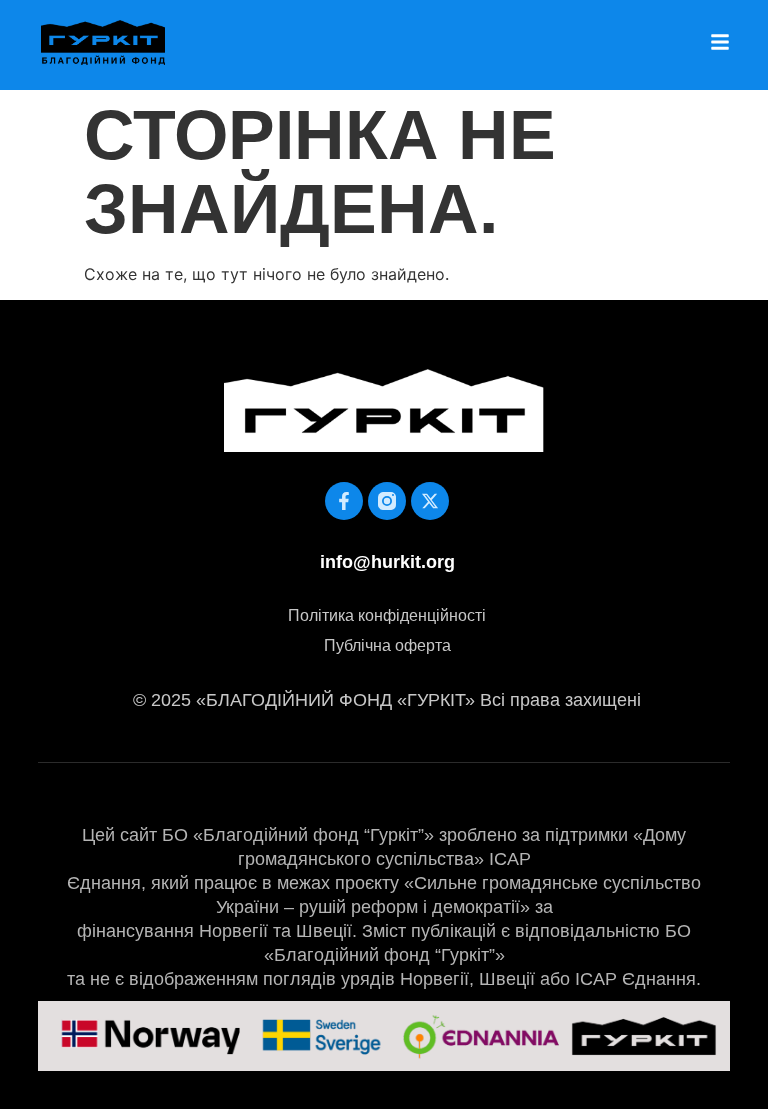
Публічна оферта (387, 645)
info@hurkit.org (387, 562)
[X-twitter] (430, 501)
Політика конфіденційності (387, 615)
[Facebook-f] (344, 501)
